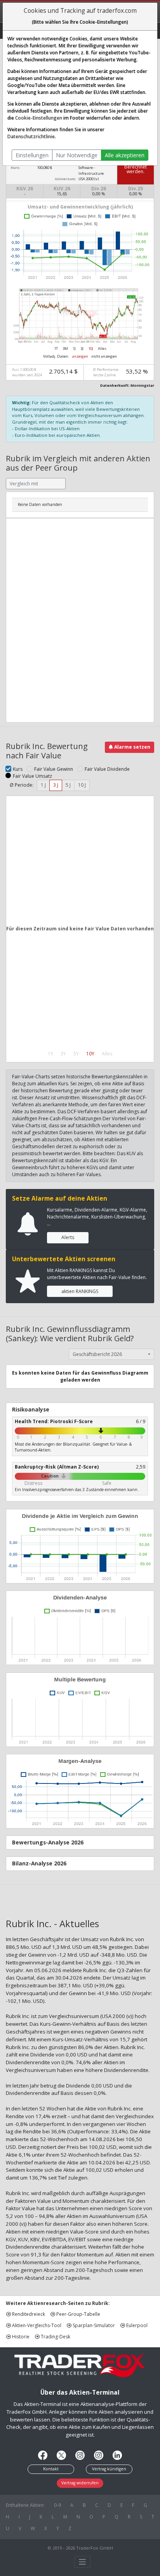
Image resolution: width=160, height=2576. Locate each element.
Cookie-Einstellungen (39, 118)
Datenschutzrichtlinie (31, 136)
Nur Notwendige (77, 155)
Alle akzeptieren (125, 155)
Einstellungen (32, 155)
